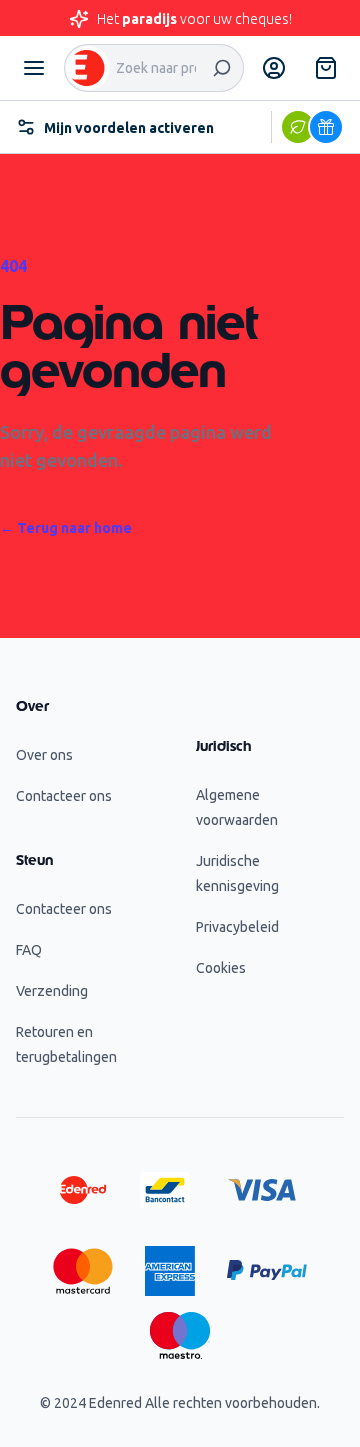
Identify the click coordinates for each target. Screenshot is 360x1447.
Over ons (44, 755)
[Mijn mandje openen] (326, 68)
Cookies (221, 968)
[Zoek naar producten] (222, 68)
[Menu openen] (34, 68)
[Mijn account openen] (274, 68)
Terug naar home (66, 528)
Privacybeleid (237, 927)
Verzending (52, 991)
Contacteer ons (64, 796)
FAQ (29, 950)
